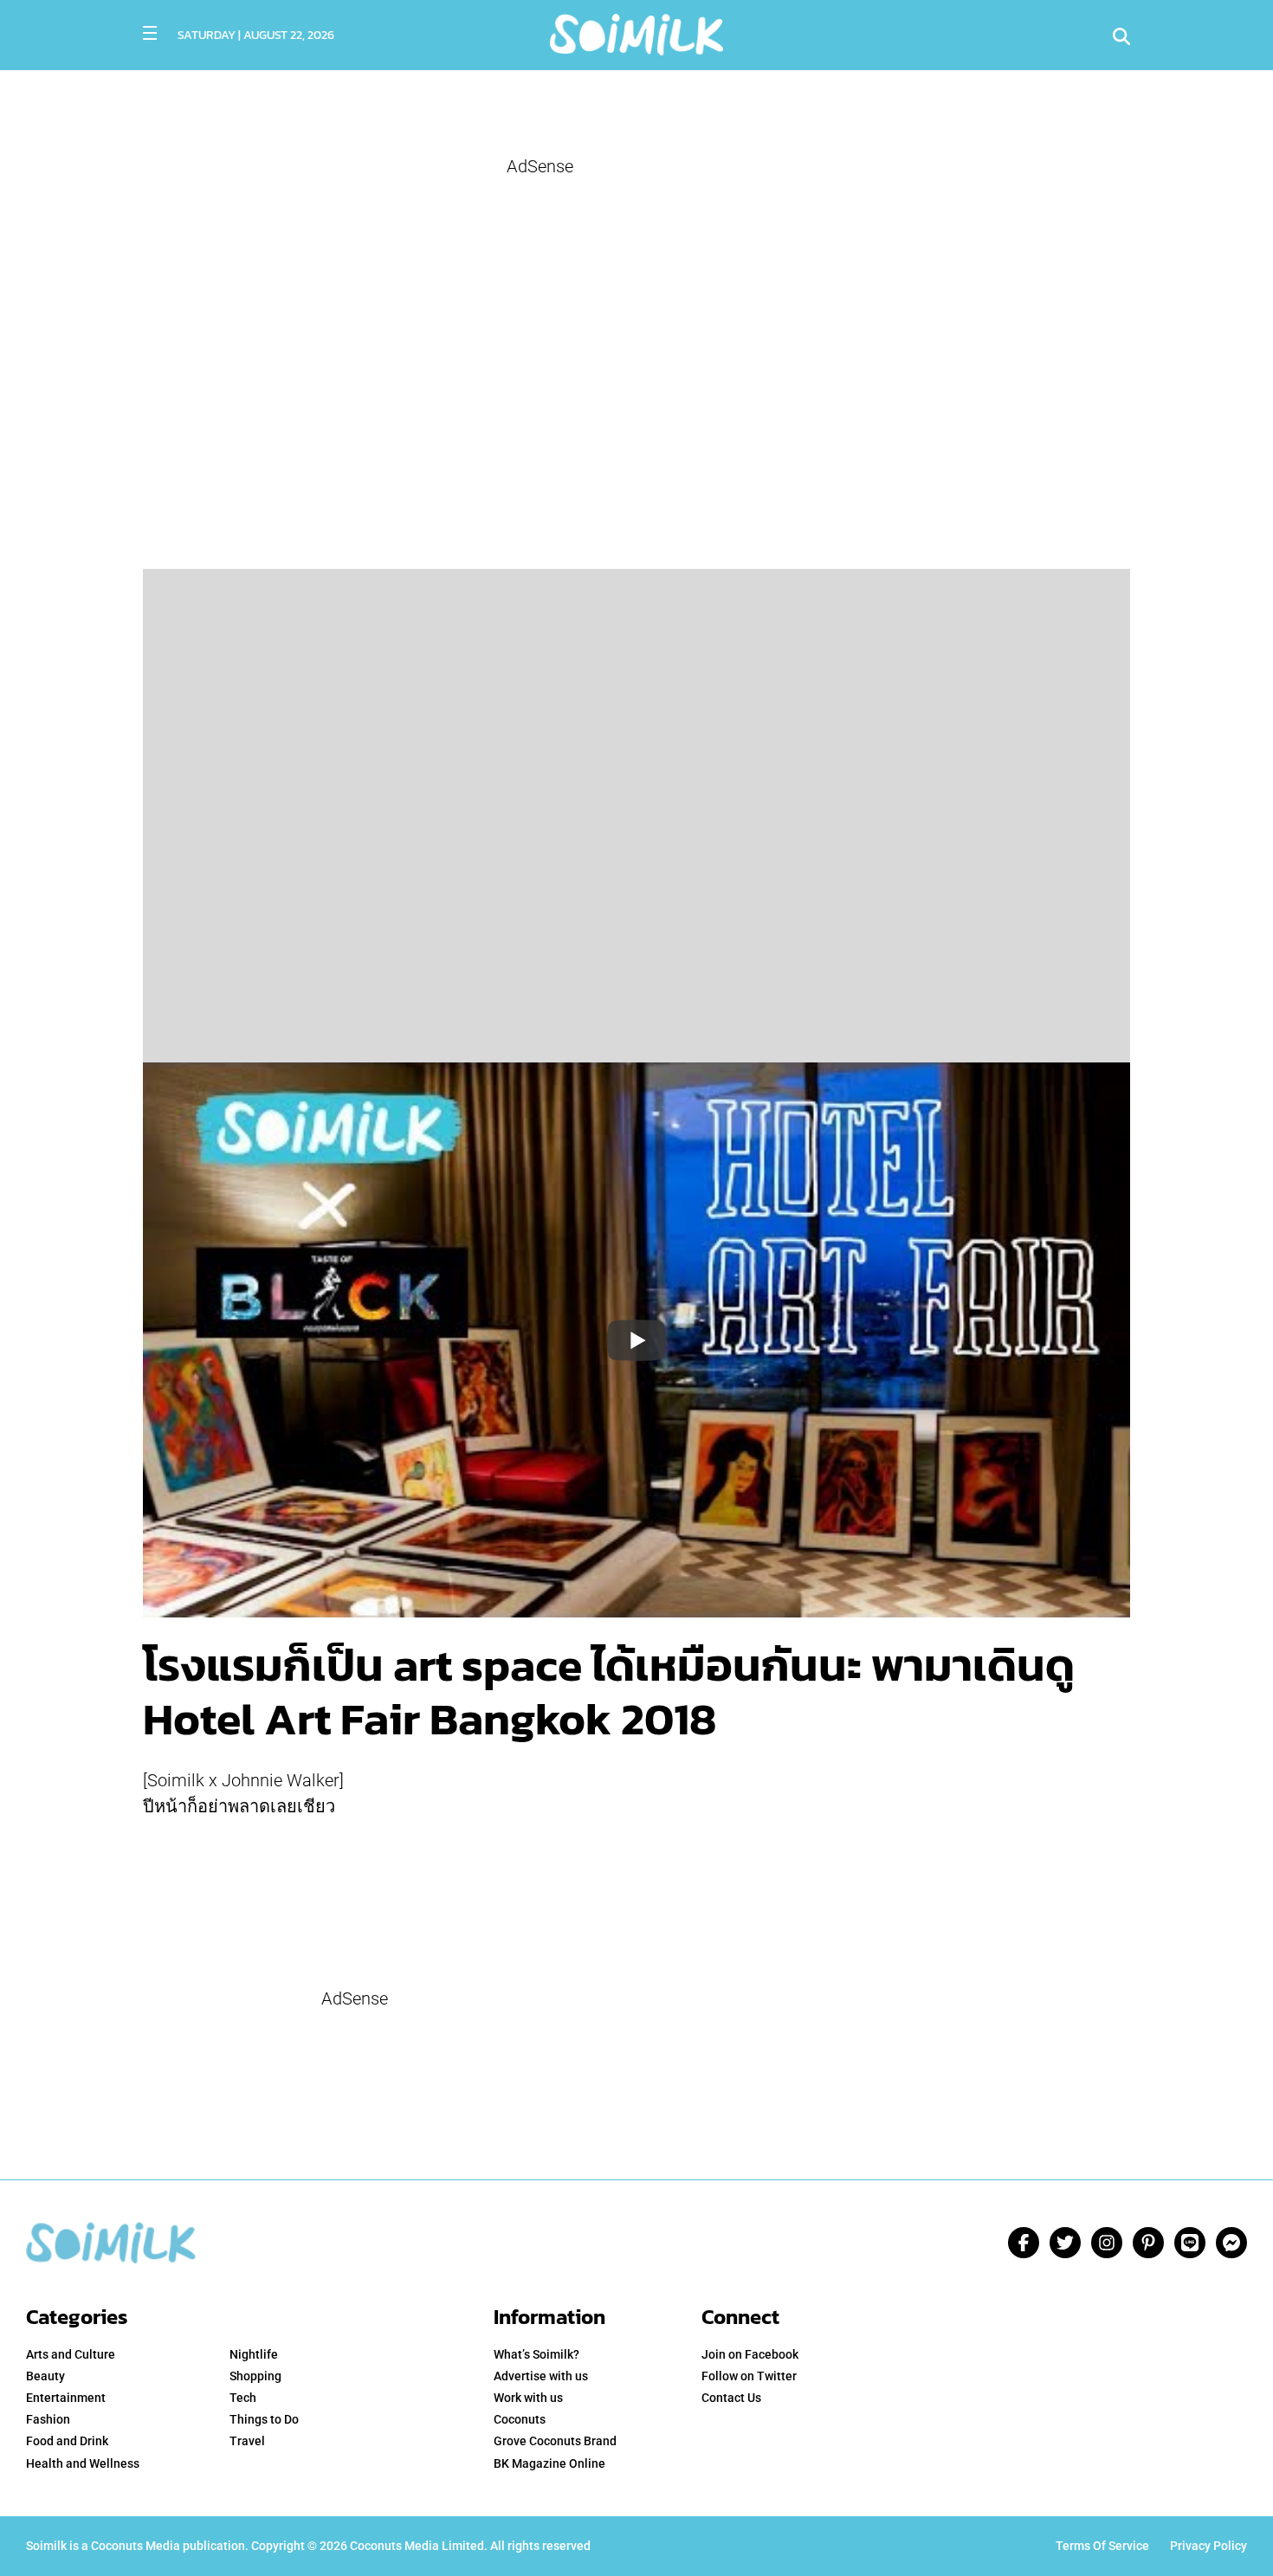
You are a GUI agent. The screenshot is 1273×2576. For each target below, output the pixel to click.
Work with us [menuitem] (528, 2398)
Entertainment (66, 2398)
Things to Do (264, 2419)
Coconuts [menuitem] (520, 2419)
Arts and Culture (71, 2354)
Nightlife (254, 2354)
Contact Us (731, 2398)
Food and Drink (67, 2441)
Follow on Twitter (749, 2376)
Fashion (48, 2419)
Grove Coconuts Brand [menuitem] (555, 2441)
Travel (247, 2441)
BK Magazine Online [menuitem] (549, 2463)
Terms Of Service (1102, 2546)
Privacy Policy (1208, 2546)
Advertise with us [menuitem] (541, 2376)
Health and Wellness (83, 2463)
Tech (243, 2398)
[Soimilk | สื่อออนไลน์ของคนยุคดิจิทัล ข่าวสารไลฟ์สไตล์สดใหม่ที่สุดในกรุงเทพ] (636, 32)
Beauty (45, 2376)
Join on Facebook (750, 2354)
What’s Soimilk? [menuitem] (536, 2354)
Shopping (255, 2376)
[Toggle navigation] (150, 33)
